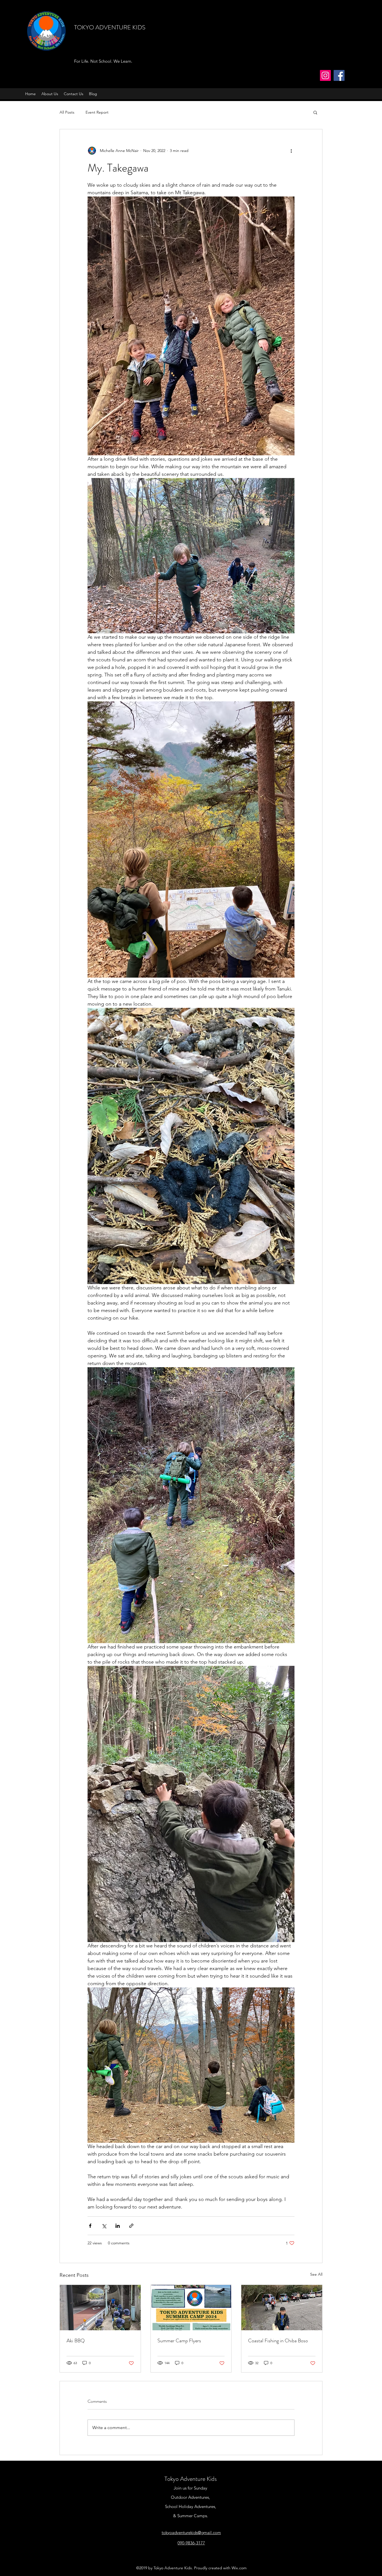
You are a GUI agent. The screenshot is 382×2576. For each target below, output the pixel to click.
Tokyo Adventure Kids (191, 2479)
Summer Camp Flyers (179, 2341)
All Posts (67, 112)
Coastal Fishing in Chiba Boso (278, 2341)
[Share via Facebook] (90, 2226)
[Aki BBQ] (100, 2308)
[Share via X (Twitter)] (104, 2226)
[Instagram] (325, 75)
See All (316, 2274)
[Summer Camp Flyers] (191, 2308)
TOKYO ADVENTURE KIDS (110, 27)
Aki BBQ (76, 2341)
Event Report (97, 112)
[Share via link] (131, 2226)
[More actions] (291, 151)
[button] (315, 112)
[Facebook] (339, 75)
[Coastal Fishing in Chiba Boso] (282, 2308)
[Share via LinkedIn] (118, 2226)
